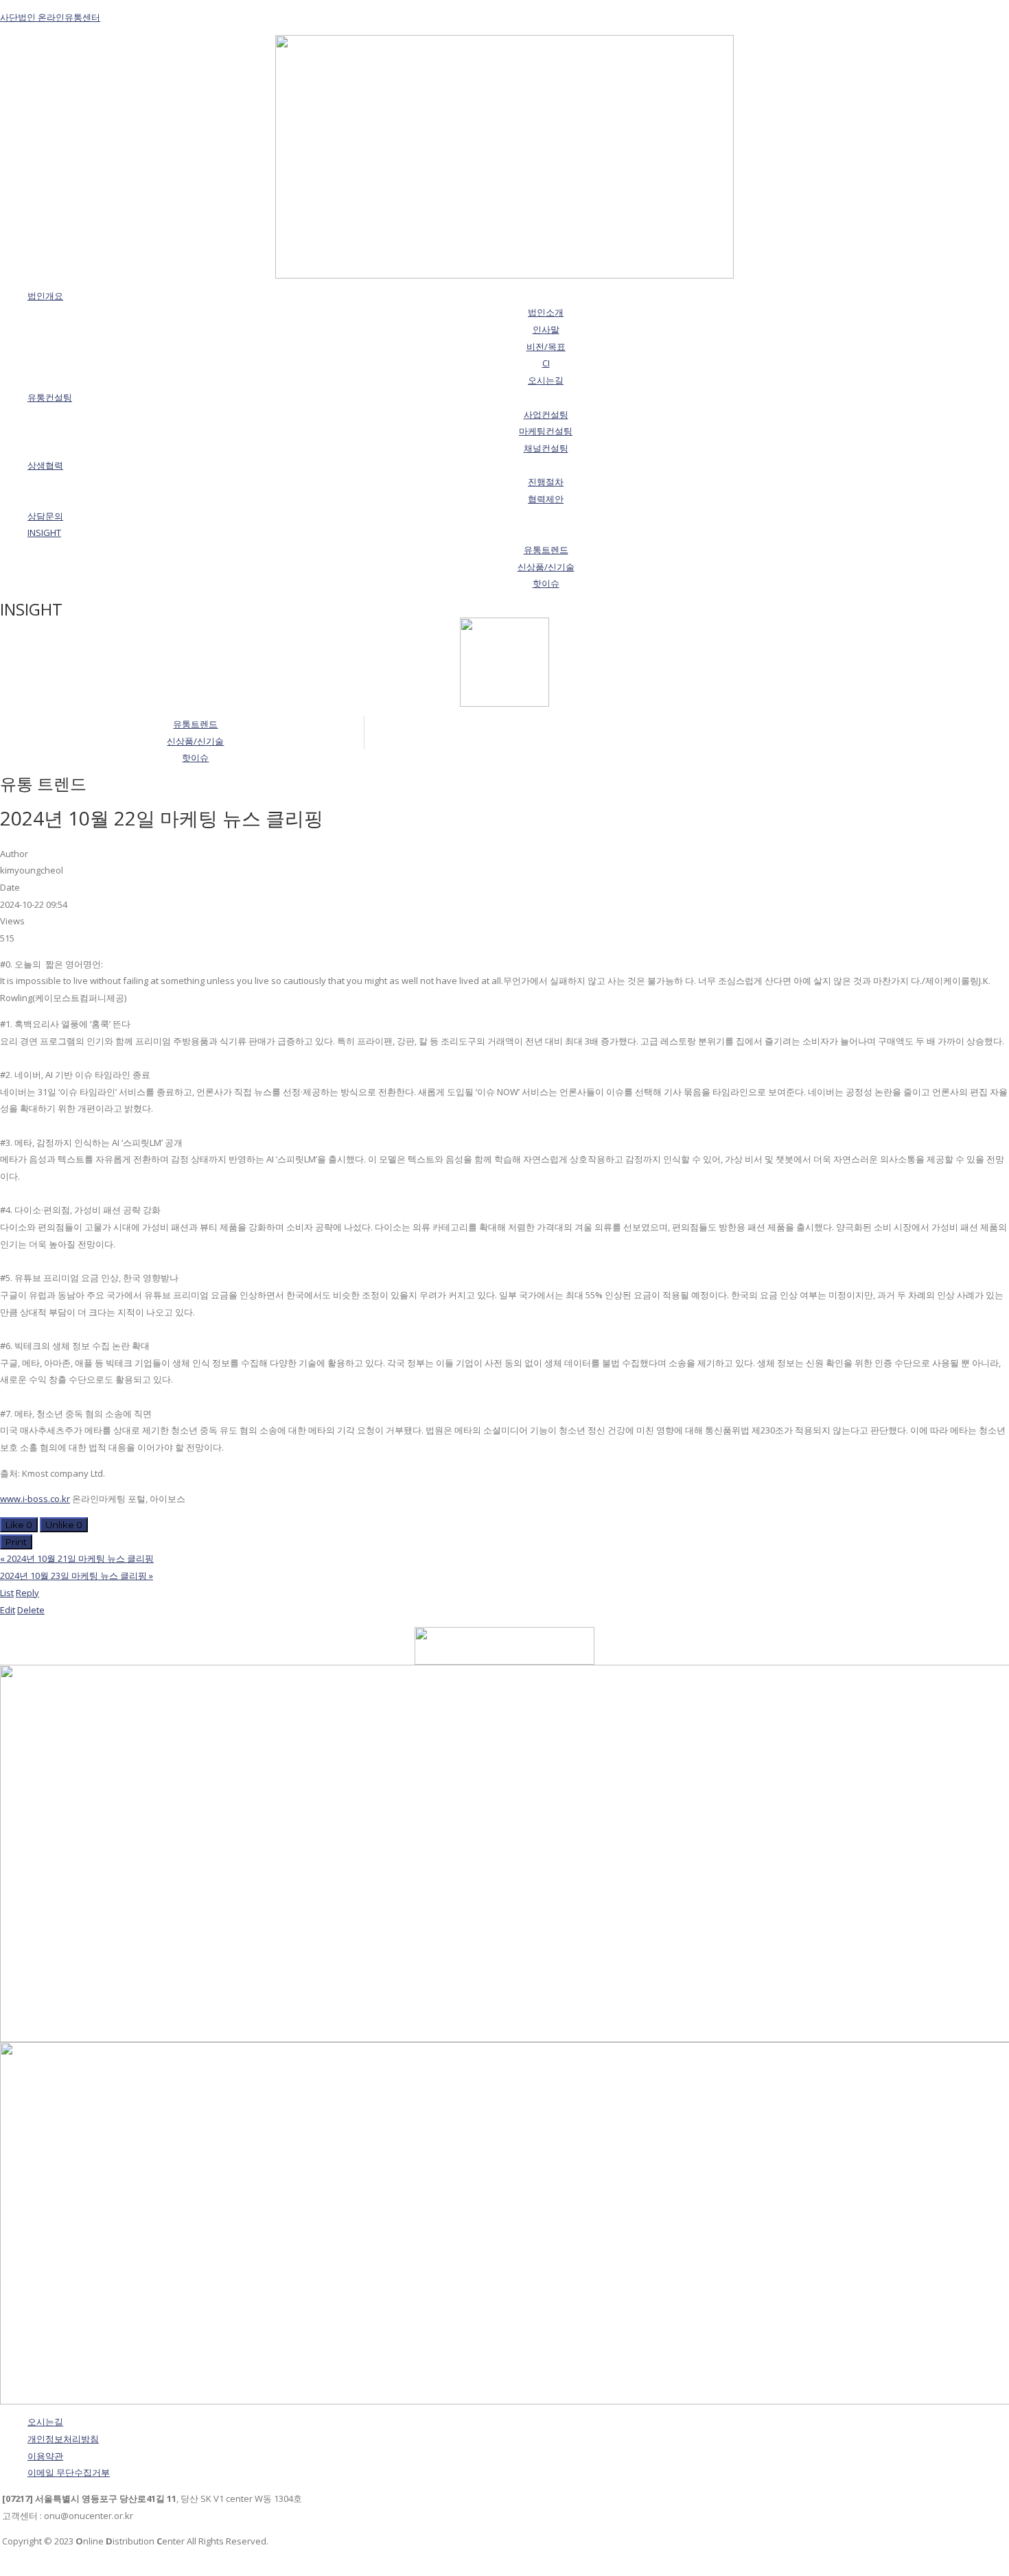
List (7, 1593)
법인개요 (45, 296)
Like (19, 1525)
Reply (27, 1593)
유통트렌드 (195, 724)
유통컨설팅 (50, 397)
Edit (8, 1610)
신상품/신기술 (195, 741)
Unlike (64, 1525)
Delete (31, 1610)
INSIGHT (44, 532)
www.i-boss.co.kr (35, 1499)
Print (16, 1542)
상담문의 (45, 516)
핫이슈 (195, 758)
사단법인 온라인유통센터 (50, 17)
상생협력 (45, 465)
